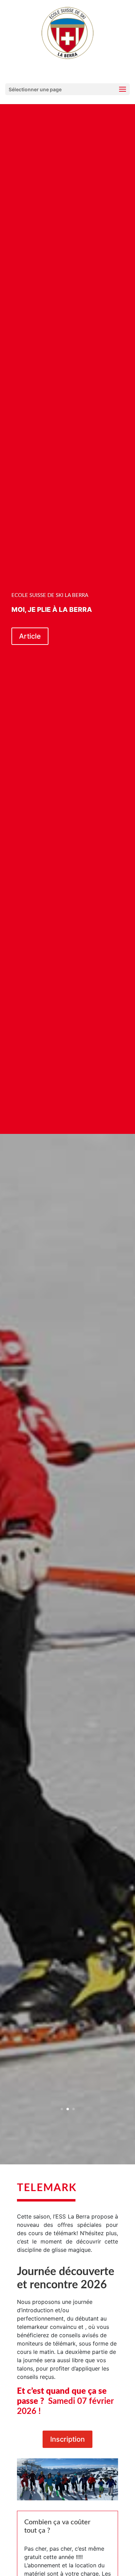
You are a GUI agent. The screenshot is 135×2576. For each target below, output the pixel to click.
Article (30, 636)
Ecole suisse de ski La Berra (50, 595)
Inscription (67, 2439)
